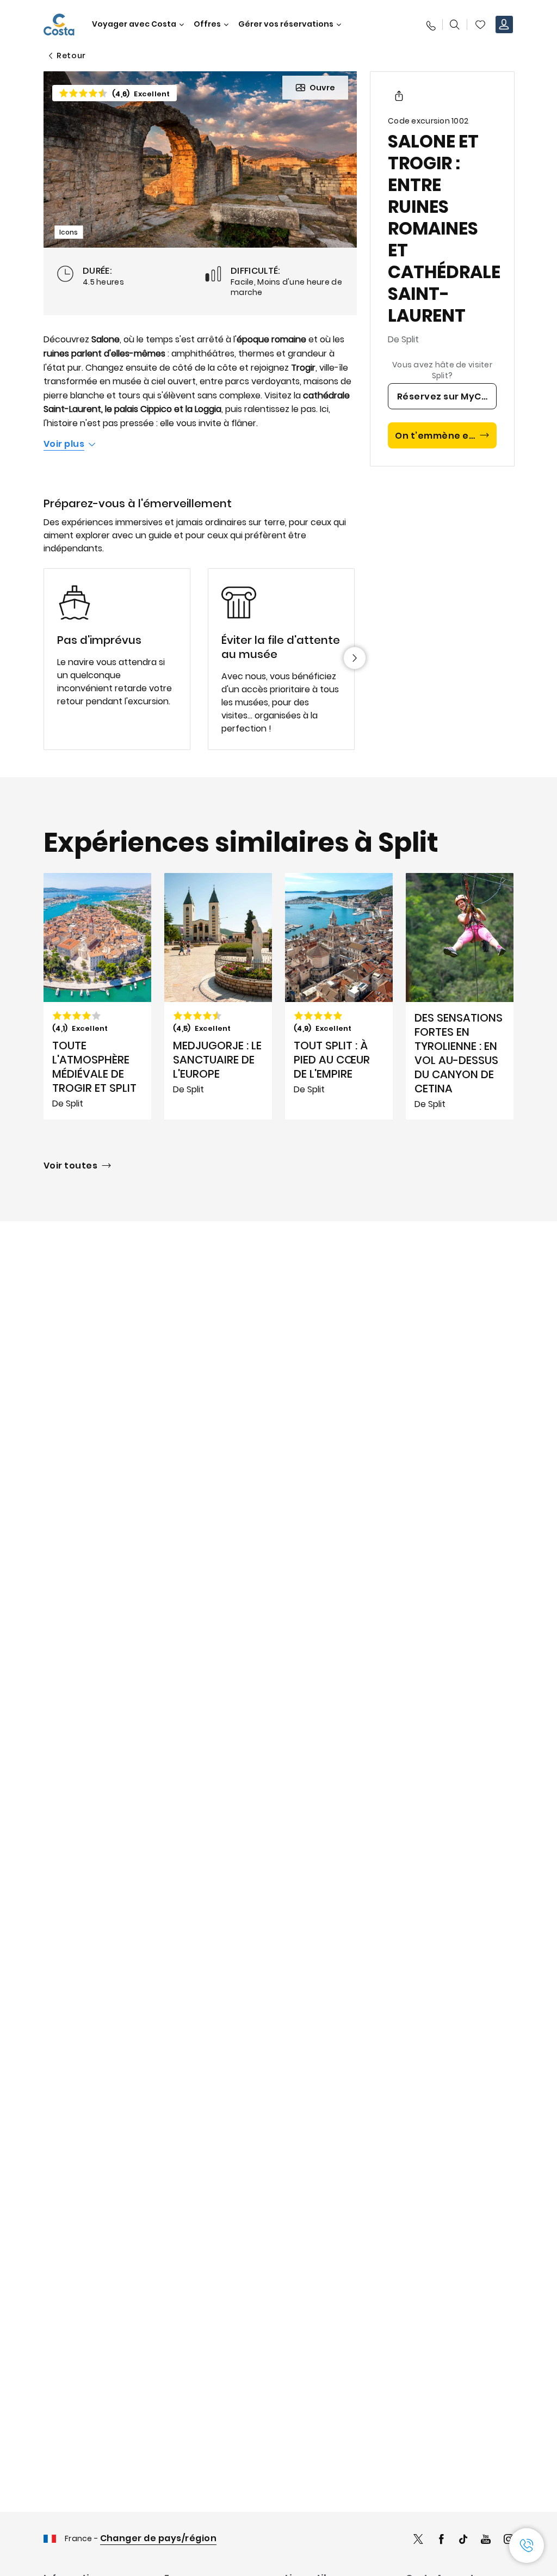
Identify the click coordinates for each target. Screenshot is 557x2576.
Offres (207, 24)
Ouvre (322, 88)
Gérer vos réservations (286, 24)
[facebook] (441, 2540)
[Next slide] (355, 658)
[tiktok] (463, 2540)
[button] (480, 24)
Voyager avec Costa (134, 24)
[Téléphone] (430, 24)
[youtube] (486, 2540)
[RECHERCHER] (455, 24)
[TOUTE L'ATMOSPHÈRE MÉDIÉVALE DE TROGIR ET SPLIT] (97, 997)
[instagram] (509, 2540)
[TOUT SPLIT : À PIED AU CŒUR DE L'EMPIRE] (339, 997)
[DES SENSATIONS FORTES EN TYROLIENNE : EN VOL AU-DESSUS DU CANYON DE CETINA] (460, 997)
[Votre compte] (504, 24)
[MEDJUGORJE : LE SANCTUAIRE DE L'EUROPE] (218, 997)
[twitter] (418, 2540)
